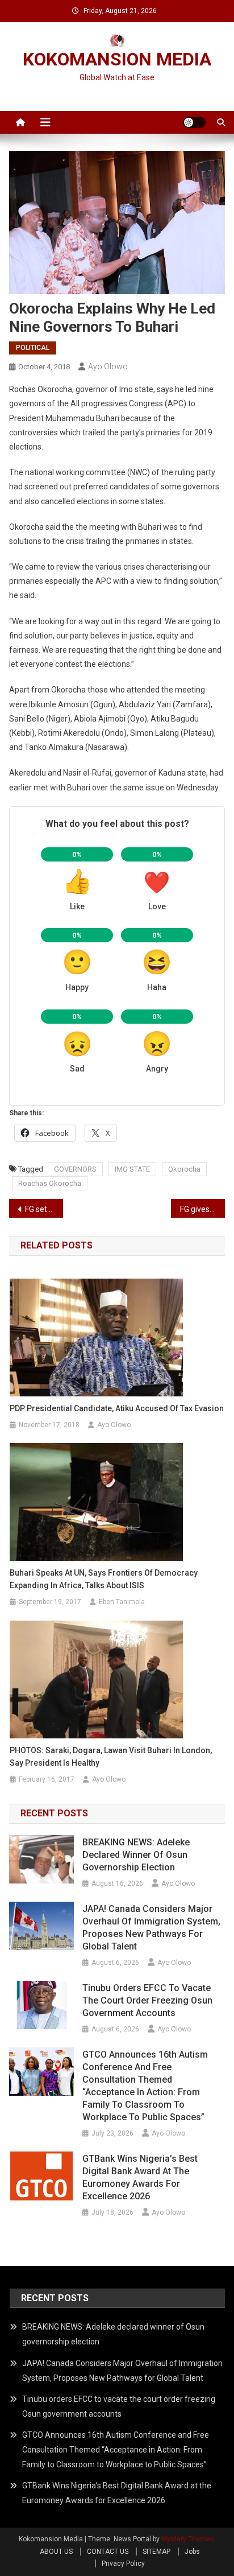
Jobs (192, 2552)
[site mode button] (194, 122)
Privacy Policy (123, 2563)
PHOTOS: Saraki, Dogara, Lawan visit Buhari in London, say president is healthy (111, 1757)
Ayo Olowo (108, 366)
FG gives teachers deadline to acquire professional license (202, 1209)
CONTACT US (108, 2552)
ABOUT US (56, 2552)
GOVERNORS (75, 1169)
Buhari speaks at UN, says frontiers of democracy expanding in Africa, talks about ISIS (104, 1579)
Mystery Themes (188, 2539)
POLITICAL (33, 348)
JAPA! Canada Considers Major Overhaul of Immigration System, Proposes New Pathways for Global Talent (151, 1928)
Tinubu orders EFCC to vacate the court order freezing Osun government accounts (147, 2000)
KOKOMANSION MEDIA (117, 59)
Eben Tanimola (122, 1602)
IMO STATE (132, 1169)
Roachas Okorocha (50, 1183)
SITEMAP (156, 2552)
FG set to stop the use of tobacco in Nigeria (44, 1209)
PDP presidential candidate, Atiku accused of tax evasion (117, 1408)
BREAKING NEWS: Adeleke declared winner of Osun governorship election (136, 1855)
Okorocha (184, 1169)
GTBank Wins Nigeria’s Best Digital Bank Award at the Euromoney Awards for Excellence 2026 (140, 2177)
